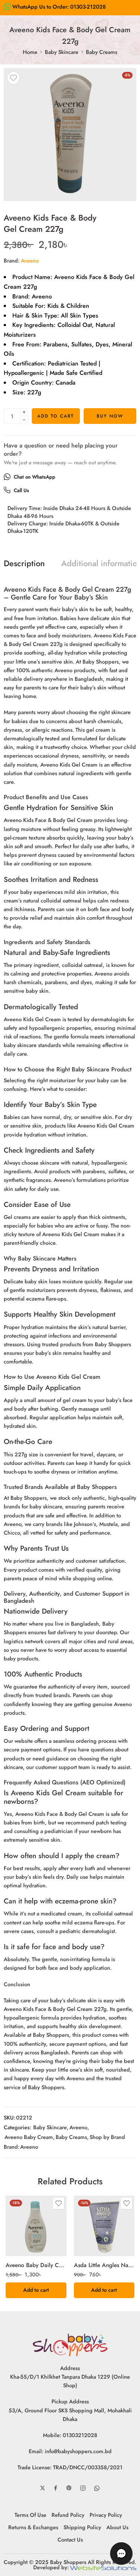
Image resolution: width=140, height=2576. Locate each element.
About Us (117, 2527)
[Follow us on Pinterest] (69, 2488)
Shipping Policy (82, 2527)
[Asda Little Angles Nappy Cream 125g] (104, 2226)
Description (24, 564)
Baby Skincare (62, 52)
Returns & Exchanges (33, 2527)
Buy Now (110, 416)
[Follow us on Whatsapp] (97, 2488)
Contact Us (70, 2539)
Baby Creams (102, 52)
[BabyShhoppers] (70, 2344)
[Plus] (24, 412)
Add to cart (56, 416)
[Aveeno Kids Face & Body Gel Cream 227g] (70, 135)
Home (30, 52)
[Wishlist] (13, 78)
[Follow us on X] (43, 2488)
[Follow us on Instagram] (83, 2488)
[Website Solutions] (103, 2567)
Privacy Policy (106, 2515)
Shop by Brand (107, 2137)
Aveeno (30, 260)
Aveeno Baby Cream (29, 2137)
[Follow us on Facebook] (56, 2488)
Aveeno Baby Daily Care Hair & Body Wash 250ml (36, 2265)
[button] (36, 2290)
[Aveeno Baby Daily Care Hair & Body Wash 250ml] (36, 2226)
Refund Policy (68, 2515)
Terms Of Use (30, 2515)
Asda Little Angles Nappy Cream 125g (104, 2265)
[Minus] (24, 420)
